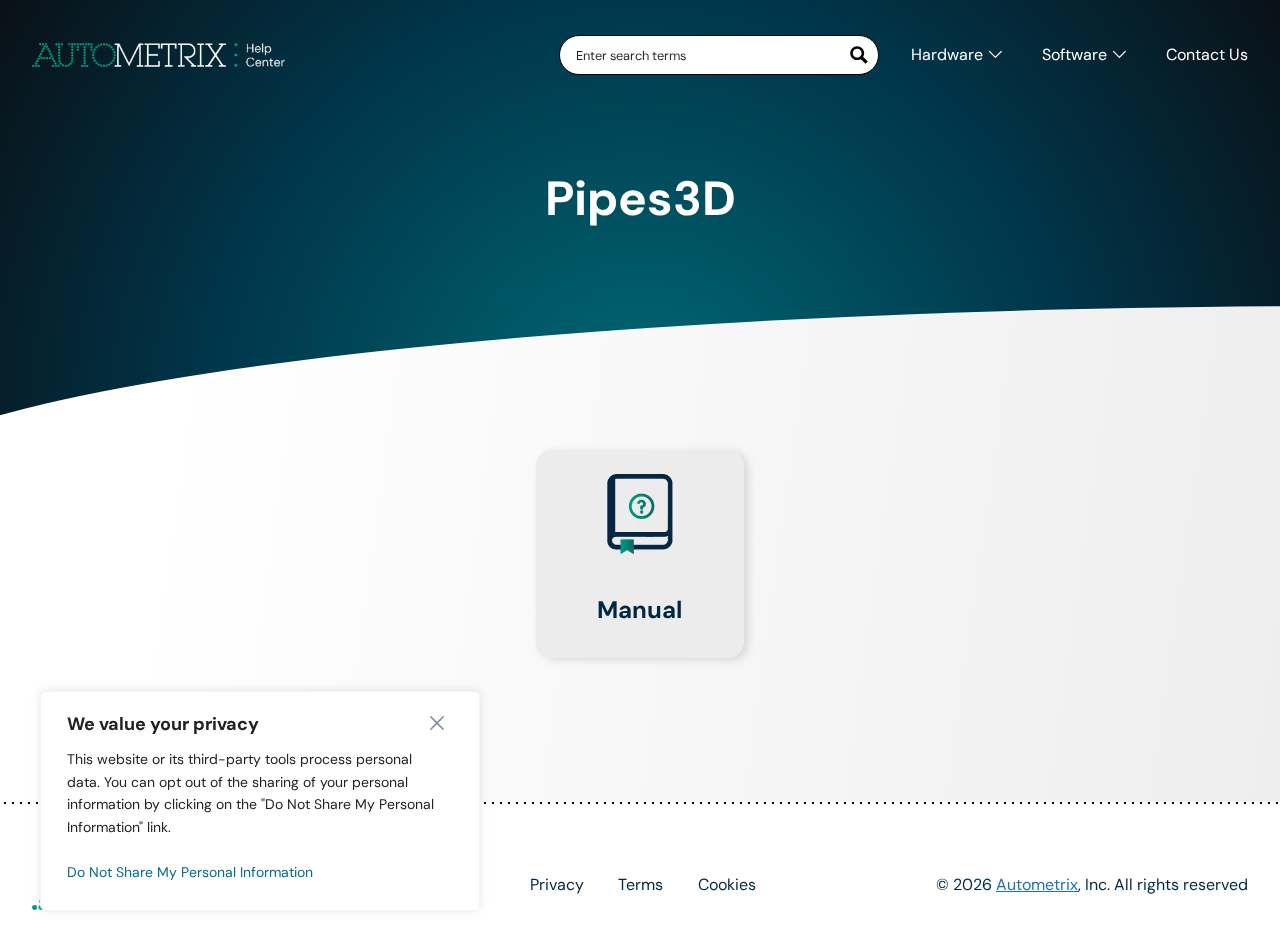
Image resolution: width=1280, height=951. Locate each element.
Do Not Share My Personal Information (190, 872)
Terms (640, 884)
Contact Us (1207, 54)
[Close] (442, 723)
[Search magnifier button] (859, 55)
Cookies (727, 884)
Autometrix (1037, 884)
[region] (260, 801)
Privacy (557, 884)
